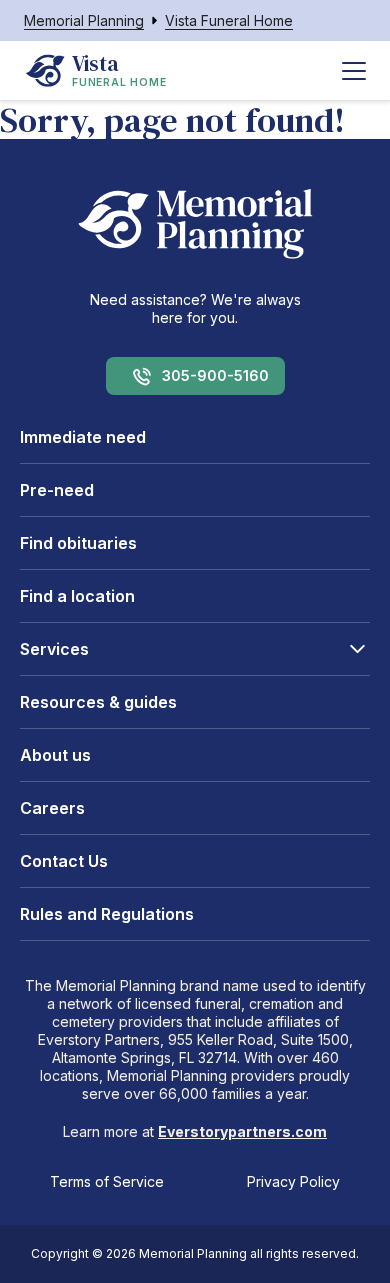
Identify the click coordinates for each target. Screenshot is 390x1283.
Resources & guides (98, 702)
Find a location (77, 596)
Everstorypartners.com (242, 1131)
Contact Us (64, 861)
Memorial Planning (84, 20)
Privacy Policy (293, 1181)
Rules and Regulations (107, 914)
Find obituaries (78, 543)
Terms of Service (107, 1181)
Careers (52, 808)
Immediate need (83, 437)
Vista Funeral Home (229, 20)
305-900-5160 (215, 375)
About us (55, 755)
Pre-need (57, 490)
